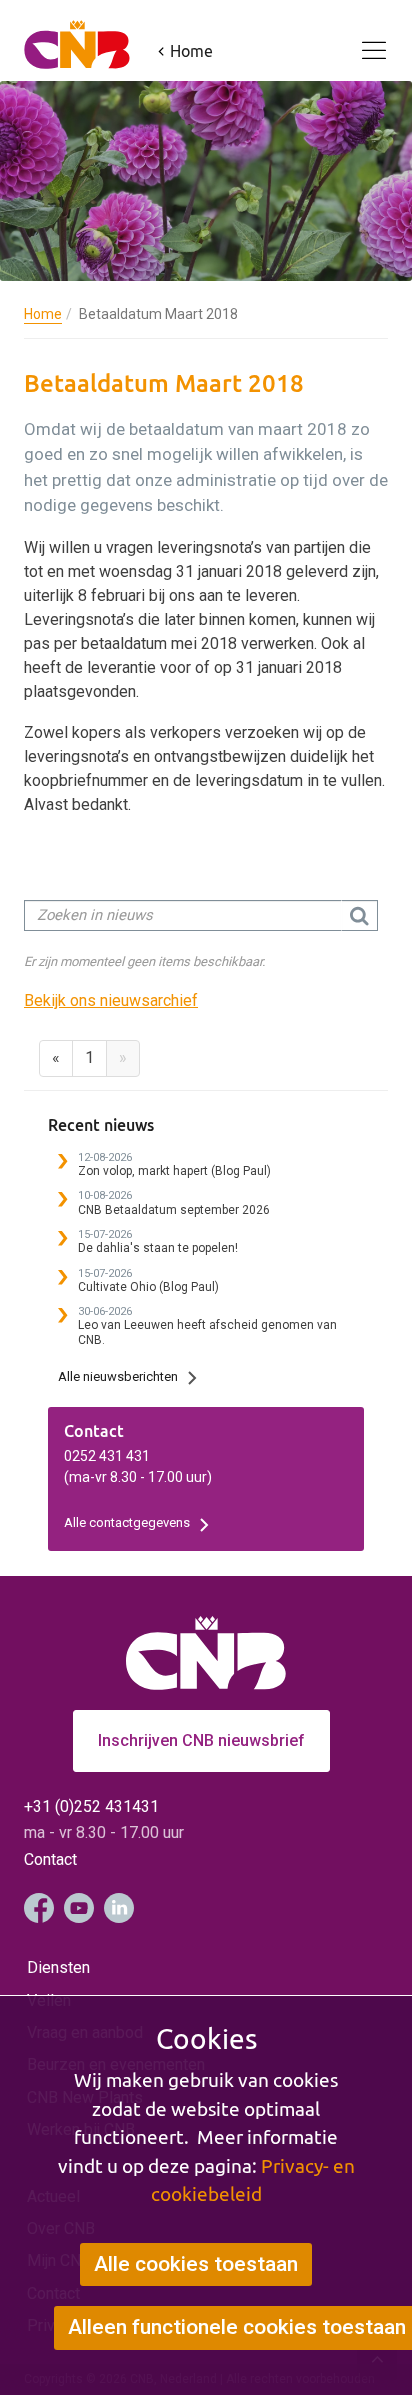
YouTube (79, 1908)
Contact (50, 1859)
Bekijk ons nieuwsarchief (111, 1000)
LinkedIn (119, 1908)
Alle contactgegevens (127, 1522)
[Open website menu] (362, 39)
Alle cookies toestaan (196, 2264)
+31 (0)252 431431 (91, 1806)
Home (43, 314)
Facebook (39, 1908)
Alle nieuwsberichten (118, 1376)
